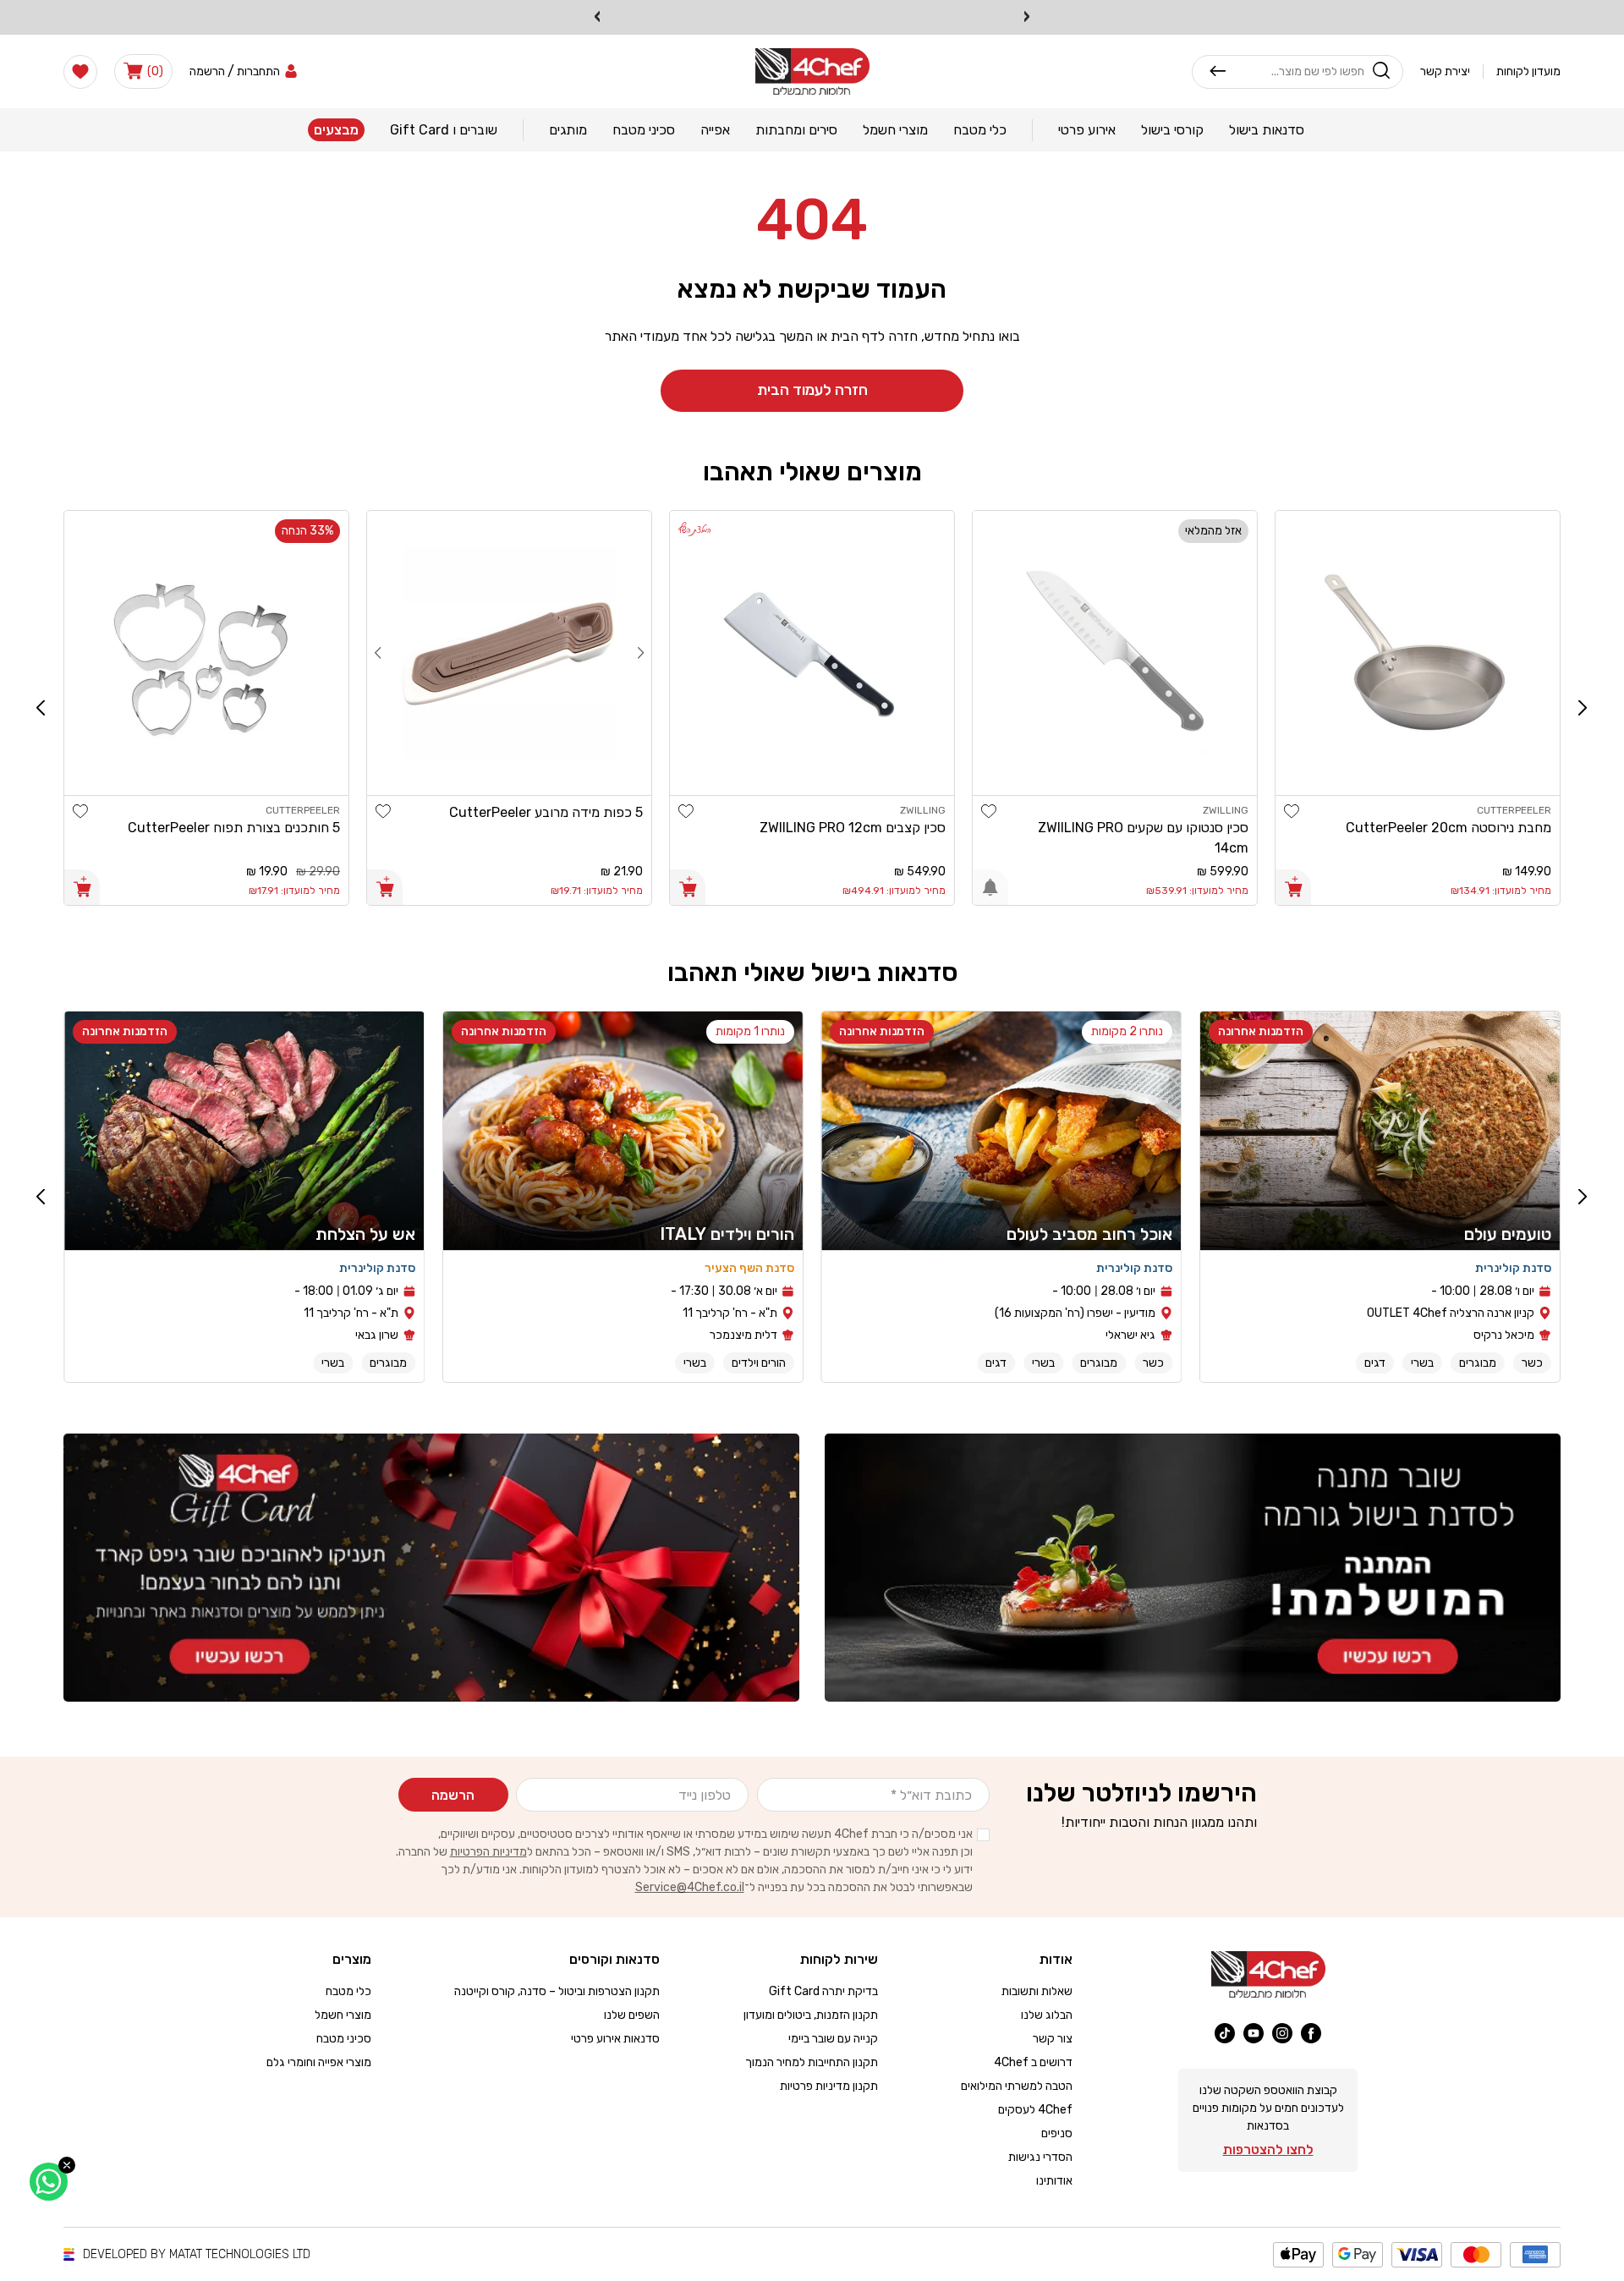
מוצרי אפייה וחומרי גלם (319, 2062)
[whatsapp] (49, 2182)
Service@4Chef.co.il (690, 1887)
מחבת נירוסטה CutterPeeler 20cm (1448, 828)
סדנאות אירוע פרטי (615, 2039)
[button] (143, 71)
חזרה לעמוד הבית (812, 390)
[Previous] (641, 653)
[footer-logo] (1268, 1974)
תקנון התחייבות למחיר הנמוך (812, 2062)
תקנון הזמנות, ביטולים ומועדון (811, 2015)
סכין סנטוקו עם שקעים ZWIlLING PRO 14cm (1143, 838)
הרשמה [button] (207, 71)
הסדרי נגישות (1040, 2157)
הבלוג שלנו (1047, 2015)
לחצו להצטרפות (1268, 2149)
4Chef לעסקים (1035, 2110)
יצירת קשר (1445, 71)
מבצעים (336, 130)
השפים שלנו (632, 2015)
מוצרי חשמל (343, 2015)
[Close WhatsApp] (67, 2165)
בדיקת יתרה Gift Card (823, 1991)
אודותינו (1054, 2181)
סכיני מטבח (344, 2039)
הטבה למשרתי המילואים (1017, 2086)
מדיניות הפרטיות (488, 1852)
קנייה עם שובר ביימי (833, 2039)
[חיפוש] (1218, 71)
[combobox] (1295, 71)
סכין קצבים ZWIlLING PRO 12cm (853, 828)
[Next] (378, 653)
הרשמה (453, 1795)
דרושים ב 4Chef (1033, 2062)
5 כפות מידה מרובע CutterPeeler (546, 812)
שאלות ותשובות (1037, 1991)
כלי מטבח (348, 1991)
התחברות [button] (258, 71)
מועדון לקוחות (1528, 71)
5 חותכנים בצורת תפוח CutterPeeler (234, 828)
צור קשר (1053, 2039)
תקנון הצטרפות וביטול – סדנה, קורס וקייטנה (557, 1991)
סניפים (1057, 2133)
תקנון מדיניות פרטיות (829, 2086)
